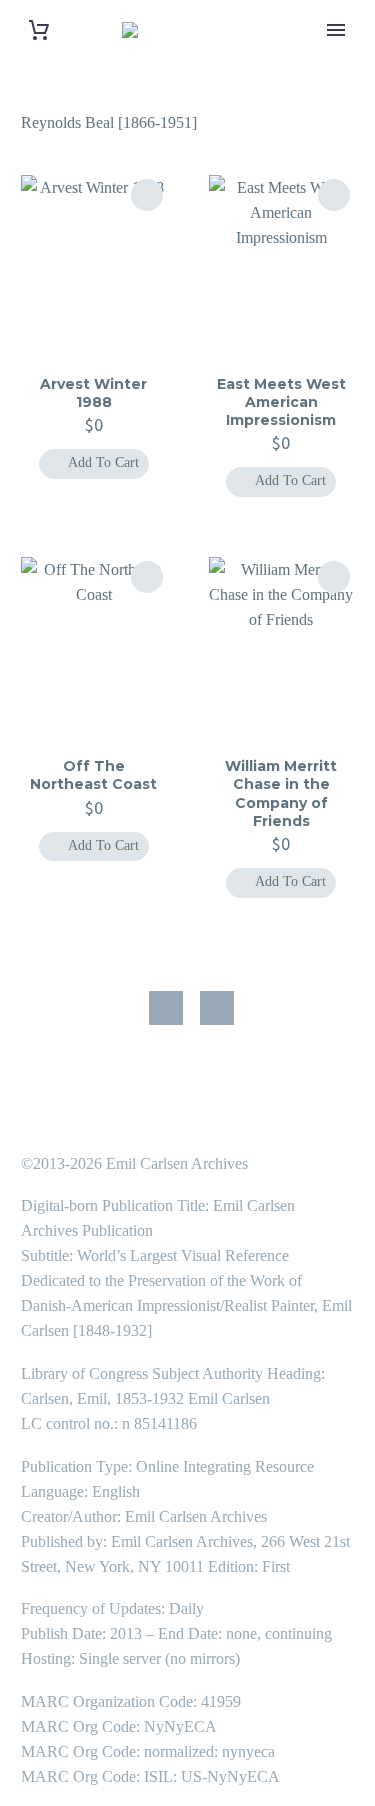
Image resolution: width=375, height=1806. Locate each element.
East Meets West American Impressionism (281, 402)
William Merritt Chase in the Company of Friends (281, 793)
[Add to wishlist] (147, 195)
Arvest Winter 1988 (93, 393)
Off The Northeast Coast (93, 775)
